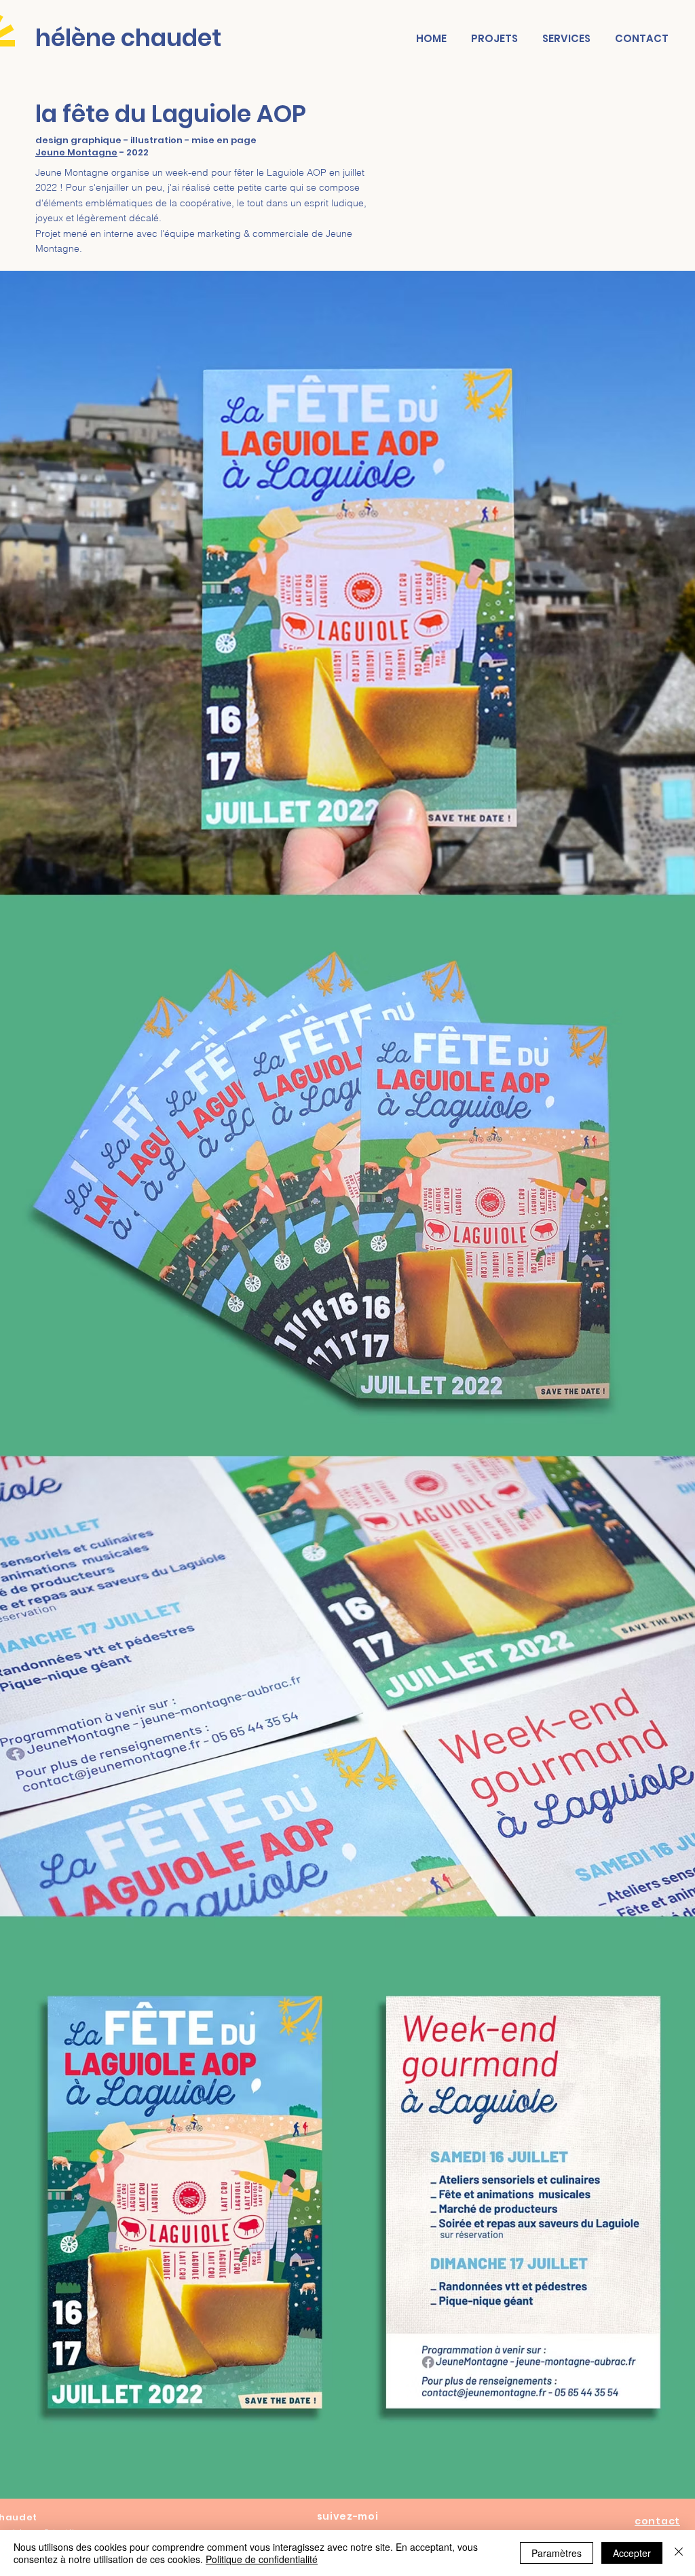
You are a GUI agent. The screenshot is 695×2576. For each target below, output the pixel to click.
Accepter (632, 2553)
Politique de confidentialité (262, 2559)
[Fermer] (679, 2553)
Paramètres (557, 2553)
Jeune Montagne (76, 152)
